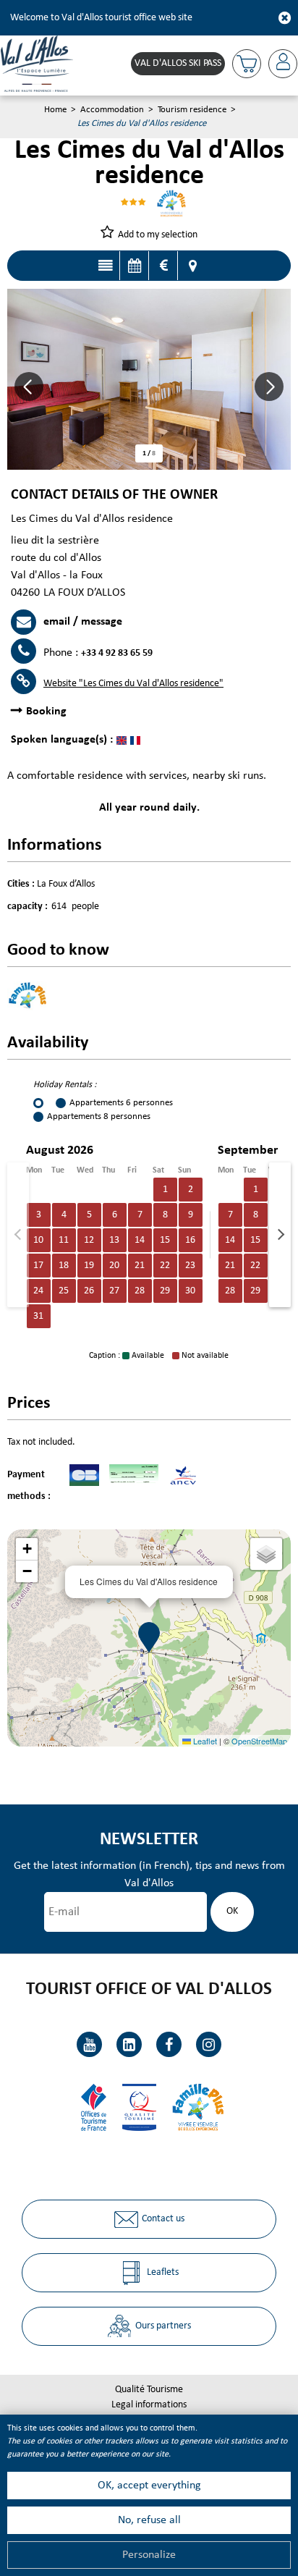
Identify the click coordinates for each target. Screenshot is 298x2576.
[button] (247, 64)
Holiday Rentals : (65, 1085)
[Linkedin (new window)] (129, 2044)
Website (133, 684)
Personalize (149, 2555)
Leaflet (204, 1741)
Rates (163, 266)
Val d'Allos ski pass (178, 63)
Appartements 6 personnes (121, 1103)
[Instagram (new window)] (209, 2044)
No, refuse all (149, 2520)
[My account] (283, 64)
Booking (46, 711)
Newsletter (149, 1840)
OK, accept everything (149, 2486)
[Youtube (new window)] (89, 2044)
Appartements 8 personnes (99, 1116)
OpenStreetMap (259, 1741)
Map (192, 266)
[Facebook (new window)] (169, 2044)
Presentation (105, 266)
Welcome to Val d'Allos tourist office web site (101, 18)
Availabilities (134, 266)
